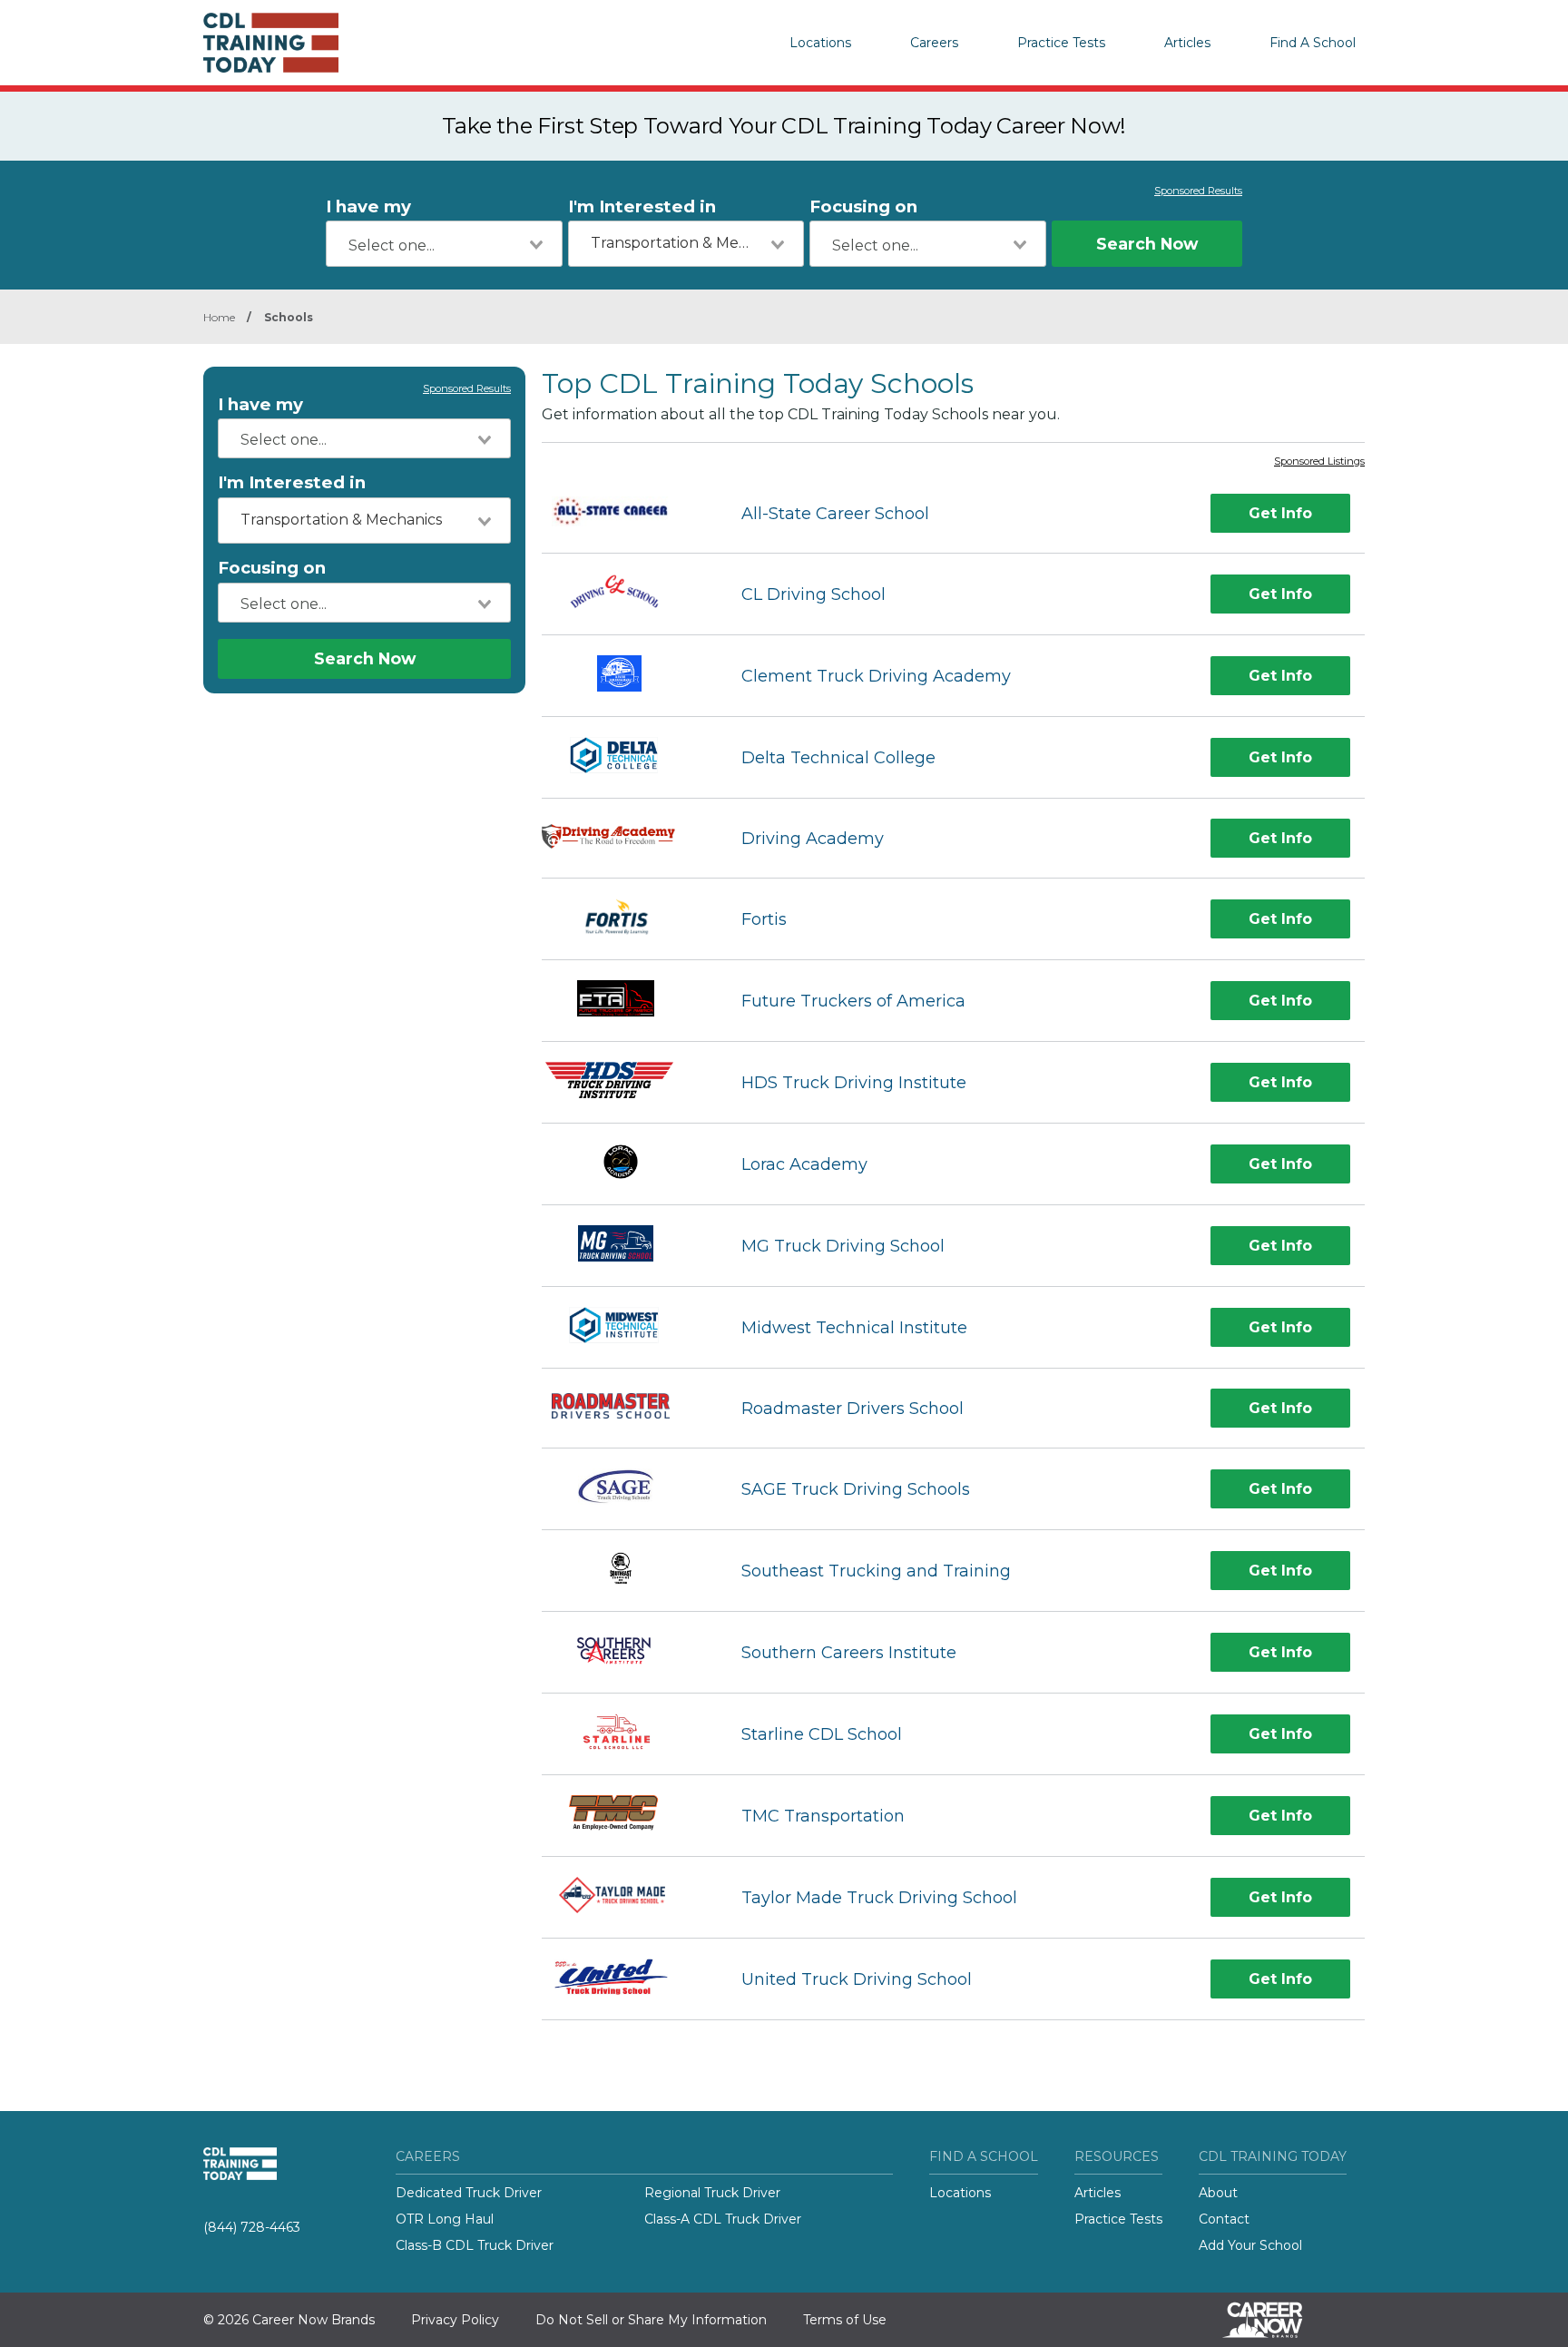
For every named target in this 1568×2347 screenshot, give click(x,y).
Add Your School (1250, 2245)
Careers (934, 43)
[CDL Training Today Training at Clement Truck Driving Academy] (625, 676)
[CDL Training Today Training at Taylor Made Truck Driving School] (625, 1897)
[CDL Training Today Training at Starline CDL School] (625, 1734)
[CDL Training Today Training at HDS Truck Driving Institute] (625, 1082)
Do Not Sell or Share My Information (651, 2320)
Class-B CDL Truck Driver (475, 2245)
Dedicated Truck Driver (469, 2193)
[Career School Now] (1276, 2320)
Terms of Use (845, 2320)
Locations (820, 43)
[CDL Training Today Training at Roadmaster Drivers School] (626, 1408)
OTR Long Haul (445, 2219)
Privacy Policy (455, 2320)
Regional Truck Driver (712, 2193)
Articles (1187, 43)
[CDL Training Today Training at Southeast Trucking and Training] (625, 1571)
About (1218, 2193)
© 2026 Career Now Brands (289, 2320)
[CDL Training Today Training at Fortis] (625, 919)
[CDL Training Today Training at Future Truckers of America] (625, 1001)
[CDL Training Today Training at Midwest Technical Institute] (625, 1327)
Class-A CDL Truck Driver (723, 2219)
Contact (1224, 2219)
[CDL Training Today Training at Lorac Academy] (625, 1164)
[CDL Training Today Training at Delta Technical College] (625, 757)
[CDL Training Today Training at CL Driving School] (626, 594)
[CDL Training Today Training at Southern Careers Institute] (625, 1652)
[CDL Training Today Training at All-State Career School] (626, 514)
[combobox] (444, 244)
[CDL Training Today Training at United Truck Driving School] (625, 1979)
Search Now (1147, 244)
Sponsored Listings (1319, 462)
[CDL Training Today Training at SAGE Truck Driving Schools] (625, 1489)
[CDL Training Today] (294, 43)
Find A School (1313, 43)
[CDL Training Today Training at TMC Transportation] (625, 1816)
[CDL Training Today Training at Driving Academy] (625, 839)
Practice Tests (1061, 43)
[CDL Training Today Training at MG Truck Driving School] (625, 1246)
